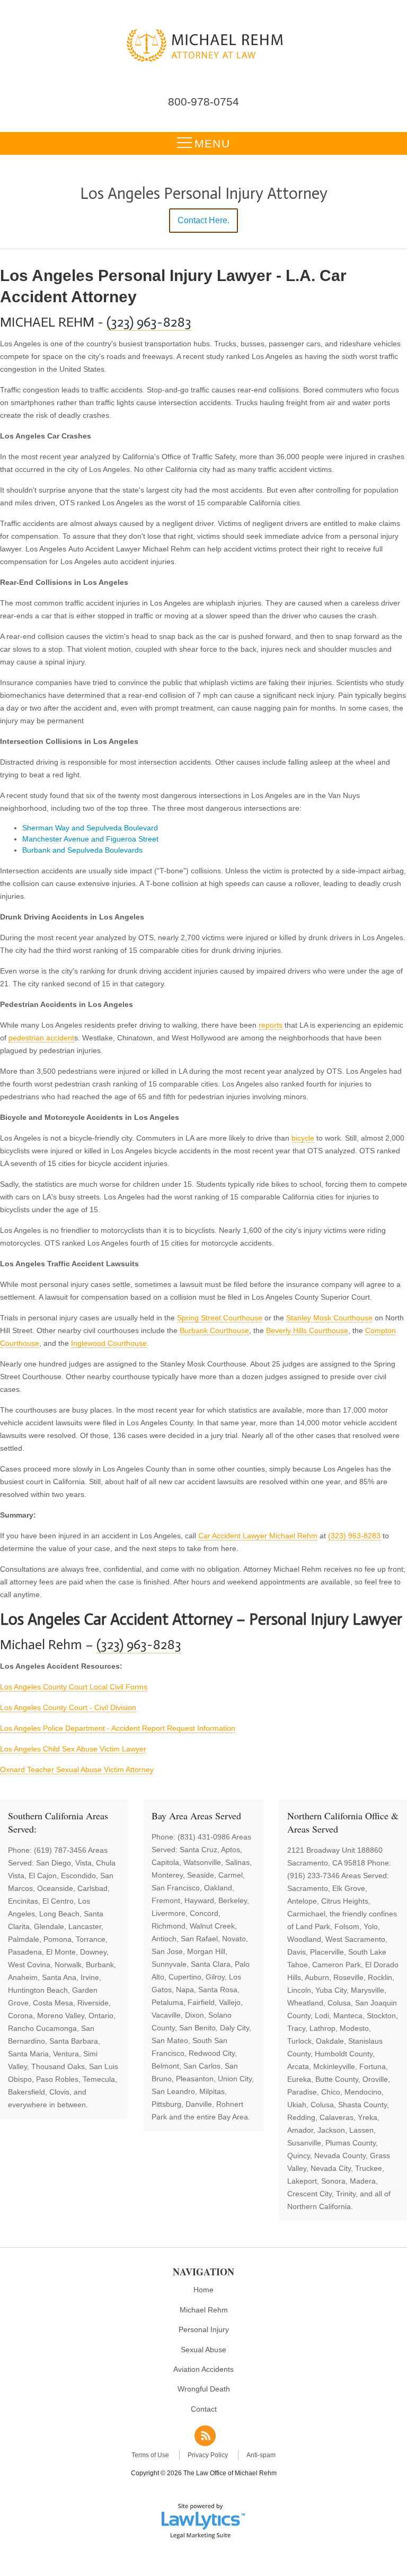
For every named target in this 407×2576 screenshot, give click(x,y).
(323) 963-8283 (149, 322)
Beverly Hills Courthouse (307, 1330)
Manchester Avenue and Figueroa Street (90, 839)
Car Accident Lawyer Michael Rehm (258, 1536)
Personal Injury (204, 2329)
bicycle (303, 1138)
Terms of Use (150, 2455)
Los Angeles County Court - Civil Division (68, 1707)
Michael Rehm (204, 2310)
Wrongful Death (204, 2389)
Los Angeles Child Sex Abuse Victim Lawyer (73, 1749)
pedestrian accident (41, 1038)
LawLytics (203, 2520)
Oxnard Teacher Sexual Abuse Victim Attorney (77, 1769)
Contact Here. (203, 220)
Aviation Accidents (203, 2369)
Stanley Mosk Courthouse (329, 1318)
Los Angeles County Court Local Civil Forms (74, 1687)
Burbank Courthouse (214, 1330)
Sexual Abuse (203, 2350)
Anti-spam (261, 2455)
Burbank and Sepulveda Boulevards (82, 850)
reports (271, 1025)
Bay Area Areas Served (196, 1816)
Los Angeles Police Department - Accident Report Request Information (118, 1728)
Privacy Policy (208, 2455)
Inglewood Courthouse (109, 1343)
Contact (204, 2409)
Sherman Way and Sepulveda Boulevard (90, 828)
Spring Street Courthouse (220, 1318)
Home (203, 2290)
